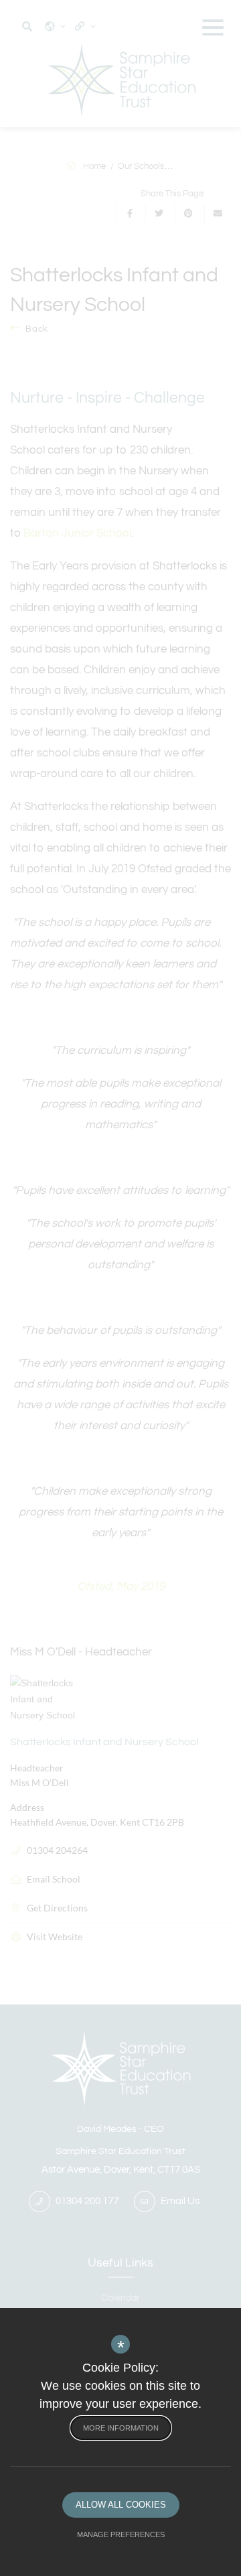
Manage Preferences (121, 2534)
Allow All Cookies (121, 2505)
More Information (121, 2428)
